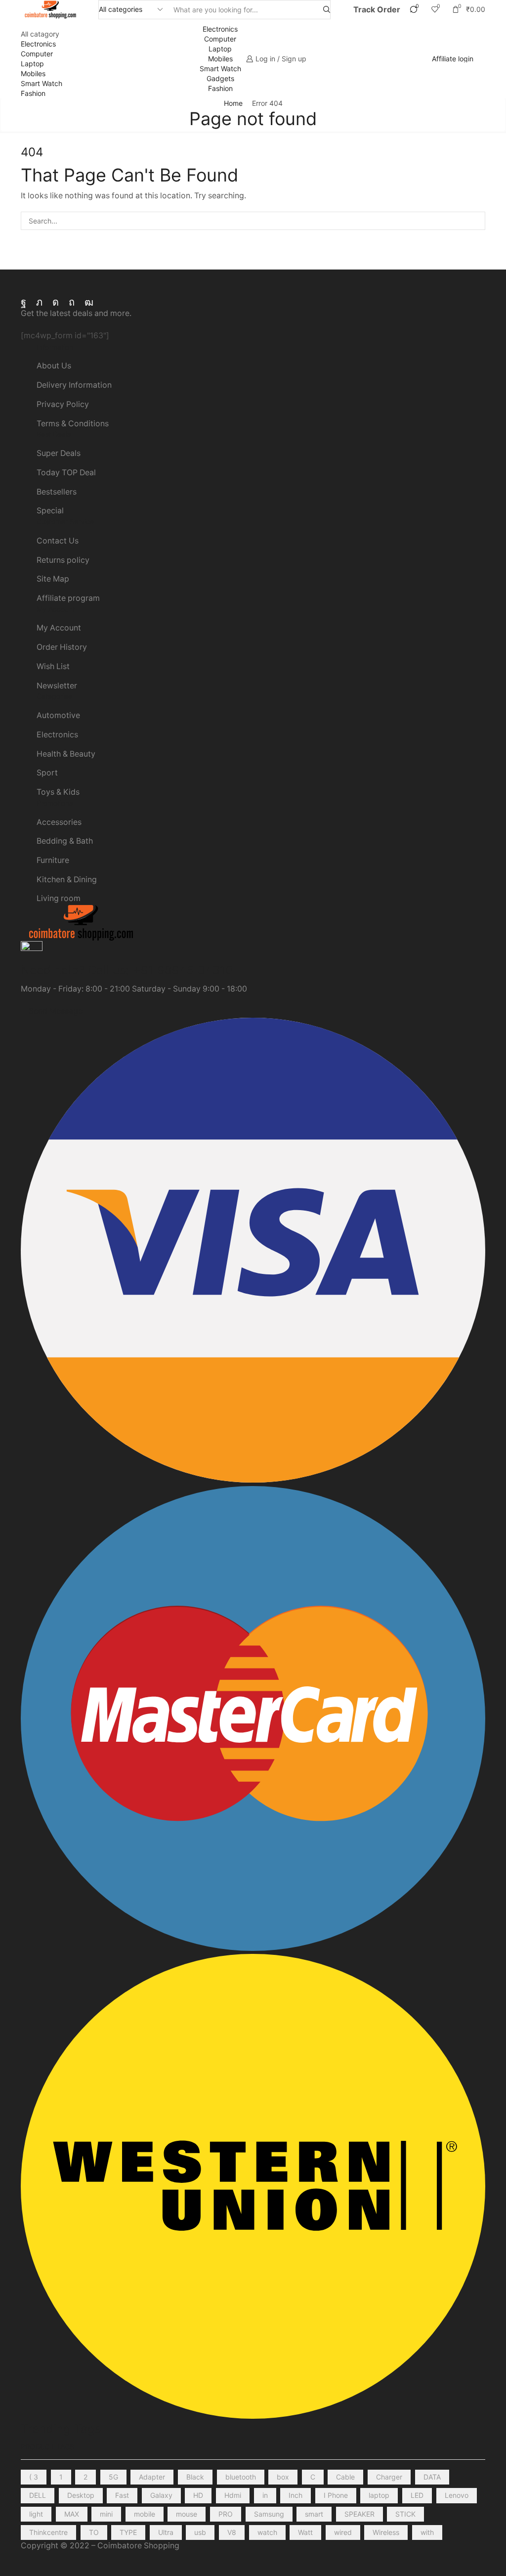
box (283, 2477)
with (427, 2532)
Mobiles (33, 73)
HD (198, 2495)
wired (343, 2532)
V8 (232, 2532)
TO (94, 2532)
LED (417, 2495)
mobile (145, 2514)
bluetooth (241, 2477)
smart (314, 2514)
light (36, 2514)
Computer (37, 54)
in (265, 2495)
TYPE (128, 2532)
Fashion (33, 93)
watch (267, 2532)
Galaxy (161, 2495)
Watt (305, 2532)
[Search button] (327, 10)
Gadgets (220, 78)
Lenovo (457, 2495)
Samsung (269, 2514)
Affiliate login (453, 59)
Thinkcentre (48, 2532)
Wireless (386, 2532)
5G (113, 2477)
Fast (122, 2495)
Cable (345, 2477)
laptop (379, 2495)
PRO (226, 2514)
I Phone (336, 2495)
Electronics (38, 44)
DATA (432, 2477)
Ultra (166, 2532)
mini (106, 2514)
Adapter (152, 2477)
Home (233, 103)
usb (200, 2532)
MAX (72, 2514)
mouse (187, 2514)
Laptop (32, 64)
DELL (38, 2495)
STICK (405, 2514)
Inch (295, 2495)
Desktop (81, 2495)
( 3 (34, 2477)
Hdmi (233, 2495)
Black (195, 2477)
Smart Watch (42, 83)
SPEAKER (359, 2514)
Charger (389, 2477)
